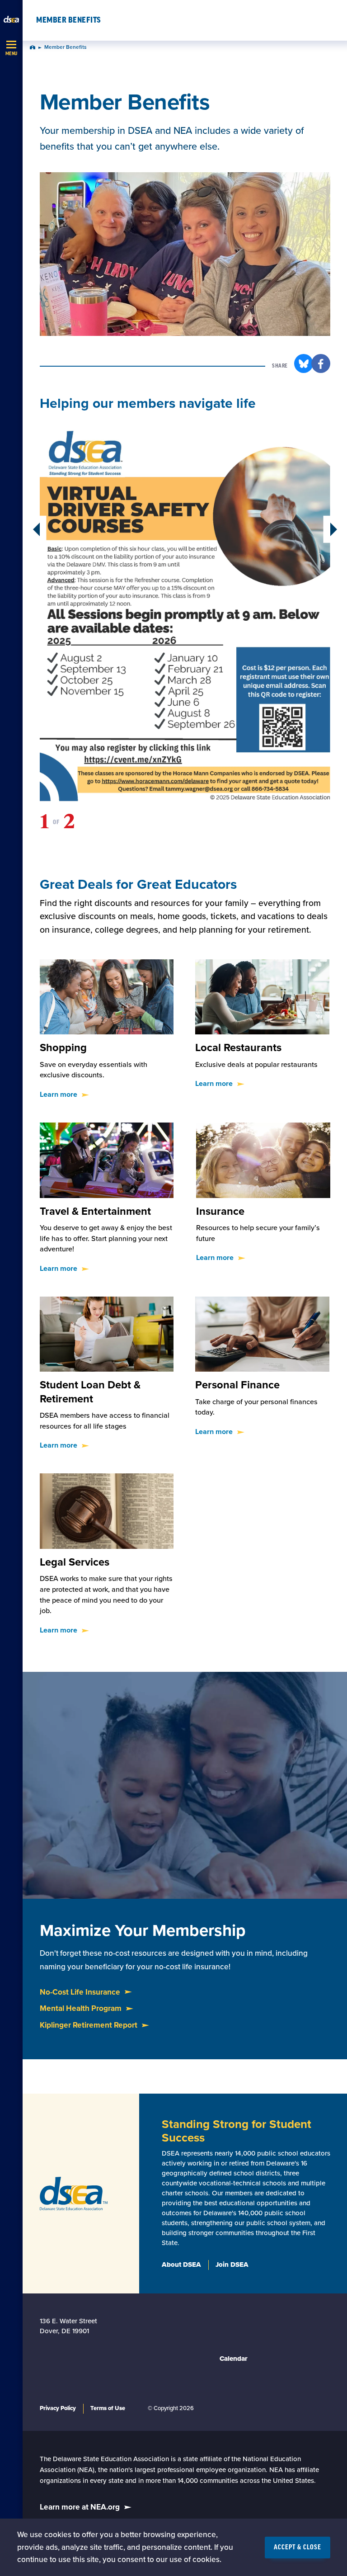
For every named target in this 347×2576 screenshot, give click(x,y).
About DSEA (181, 2265)
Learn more (59, 1095)
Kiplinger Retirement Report (89, 2025)
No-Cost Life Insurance (80, 1992)
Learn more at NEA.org (80, 2507)
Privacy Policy (58, 2408)
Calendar (234, 2359)
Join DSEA (232, 2265)
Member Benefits (69, 20)
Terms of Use (108, 2408)
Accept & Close (298, 2548)
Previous (41, 529)
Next (329, 529)
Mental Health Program (81, 2008)
